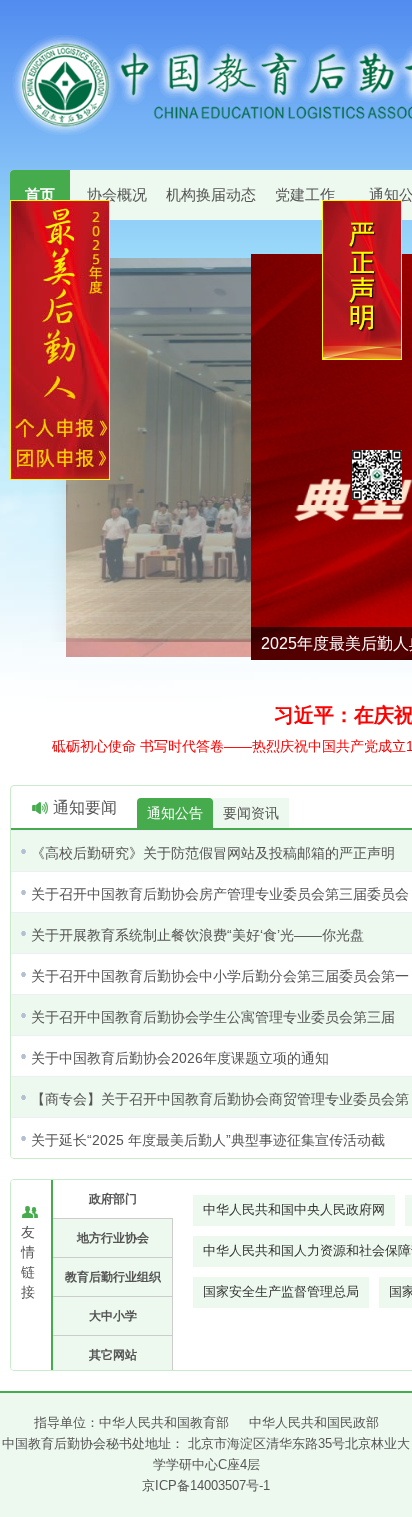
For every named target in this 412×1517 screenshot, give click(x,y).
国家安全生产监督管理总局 (281, 1291)
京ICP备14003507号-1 (206, 1485)
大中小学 (113, 1316)
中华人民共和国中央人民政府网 (294, 1209)
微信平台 (377, 475)
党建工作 (305, 194)
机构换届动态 (211, 194)
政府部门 (113, 1199)
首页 (40, 194)
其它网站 (113, 1355)
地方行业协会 (113, 1238)
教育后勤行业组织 (113, 1277)
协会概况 (117, 194)
